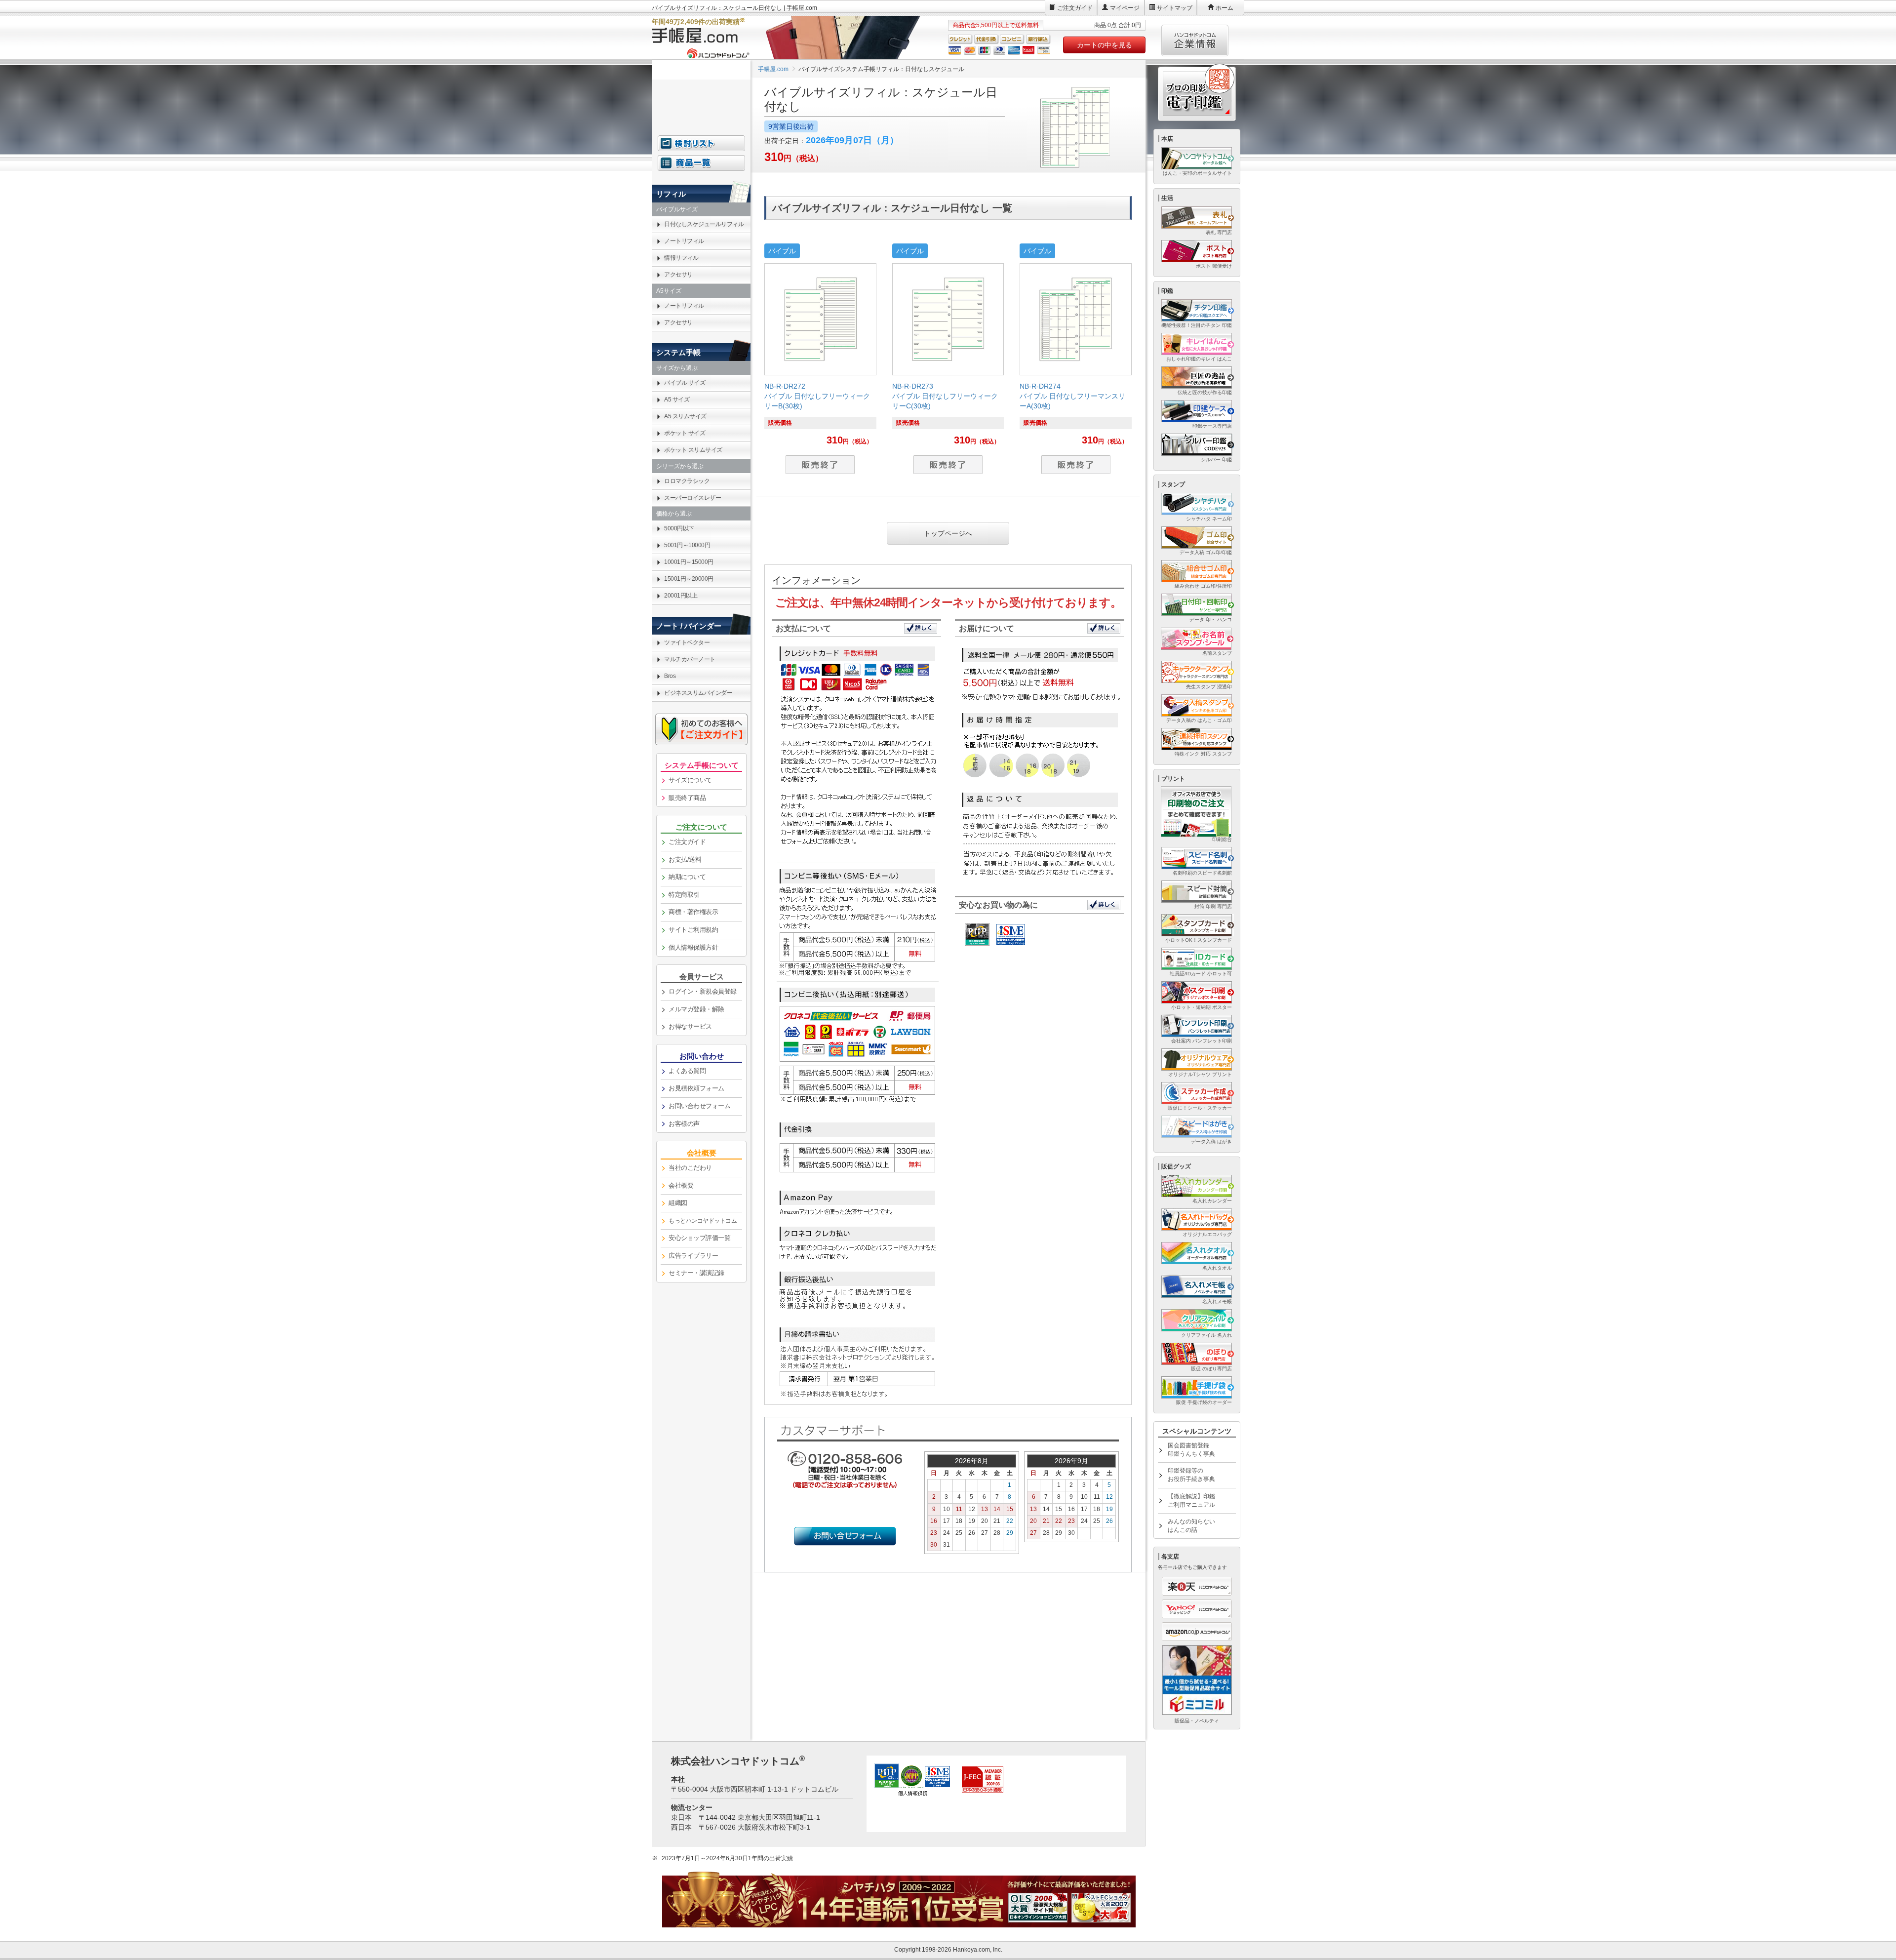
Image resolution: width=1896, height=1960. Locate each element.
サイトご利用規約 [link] (693, 930)
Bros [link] (670, 676)
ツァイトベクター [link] (687, 642)
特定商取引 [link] (684, 895)
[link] (820, 364)
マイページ (1125, 8)
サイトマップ (1175, 8)
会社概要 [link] (681, 1185)
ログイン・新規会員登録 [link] (703, 991)
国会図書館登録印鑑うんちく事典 (1191, 1450)
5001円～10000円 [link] (687, 545)
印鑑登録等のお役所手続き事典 (1191, 1475)
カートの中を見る (1105, 45)
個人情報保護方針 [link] (693, 947)
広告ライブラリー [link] (693, 1256)
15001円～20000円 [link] (689, 579)
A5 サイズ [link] (677, 400)
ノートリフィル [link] (684, 241)
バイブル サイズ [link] (685, 383)
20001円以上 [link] (681, 596)
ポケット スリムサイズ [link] (693, 450)
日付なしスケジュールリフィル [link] (704, 224)
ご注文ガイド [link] (687, 842)
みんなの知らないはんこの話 (1191, 1526)
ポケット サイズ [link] (685, 433)
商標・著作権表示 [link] (693, 912)
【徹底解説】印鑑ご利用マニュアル (1191, 1500)
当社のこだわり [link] (690, 1168)
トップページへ (948, 533)
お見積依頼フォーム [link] (696, 1088)
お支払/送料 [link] (685, 860)
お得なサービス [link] (690, 1026)
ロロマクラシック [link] (687, 481)
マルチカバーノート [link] (690, 659)
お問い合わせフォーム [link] (699, 1106)
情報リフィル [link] (681, 258)
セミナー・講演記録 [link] (696, 1273)
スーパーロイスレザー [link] (692, 498)
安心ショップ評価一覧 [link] (699, 1238)
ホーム (1224, 8)
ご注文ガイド (1075, 8)
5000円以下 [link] (679, 528)
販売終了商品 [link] (687, 798)
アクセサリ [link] (678, 275)
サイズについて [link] (690, 780)
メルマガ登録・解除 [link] (696, 1009)
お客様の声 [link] (684, 1124)
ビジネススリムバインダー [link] (698, 693)
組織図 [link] (678, 1203)
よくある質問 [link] (687, 1071)
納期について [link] (687, 877)
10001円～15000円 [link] (689, 562)
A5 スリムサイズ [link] (685, 416)
